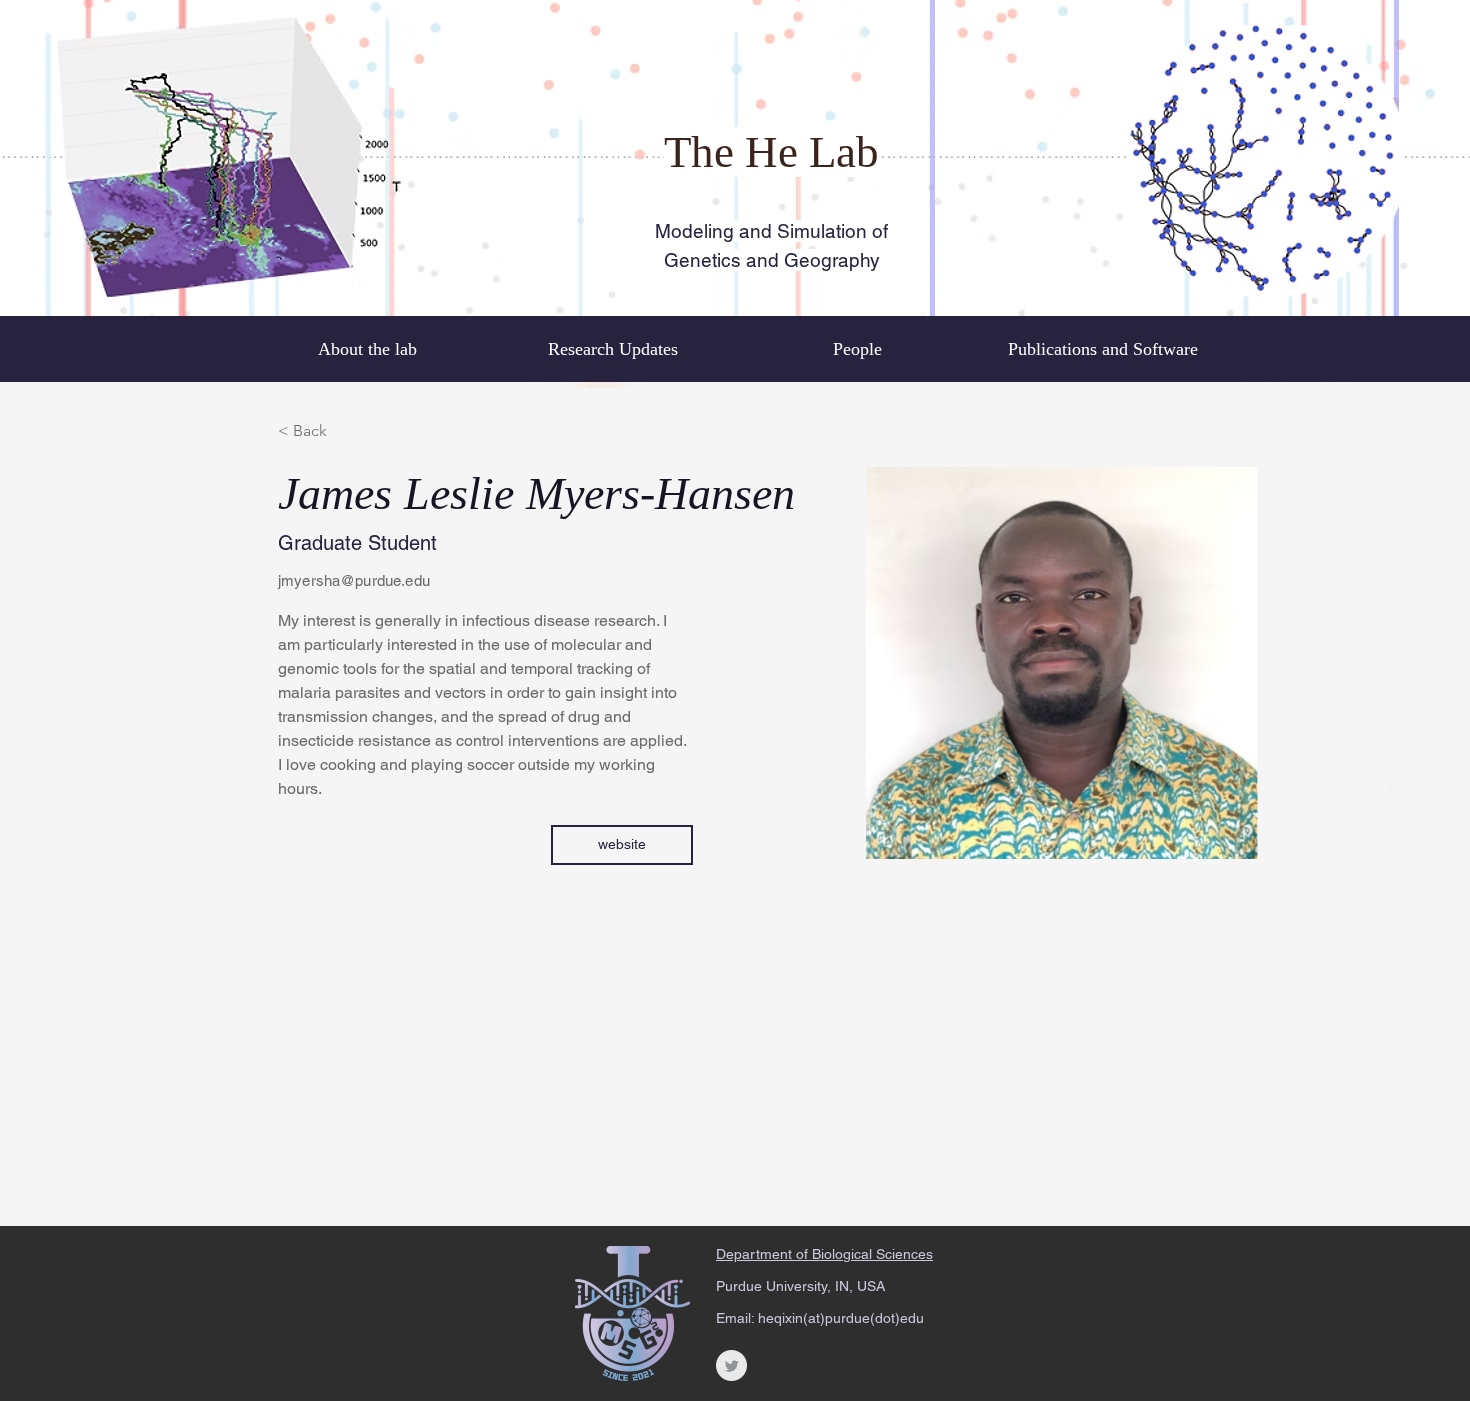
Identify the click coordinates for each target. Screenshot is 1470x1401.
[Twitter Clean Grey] (731, 1365)
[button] (622, 845)
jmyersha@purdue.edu (354, 580)
